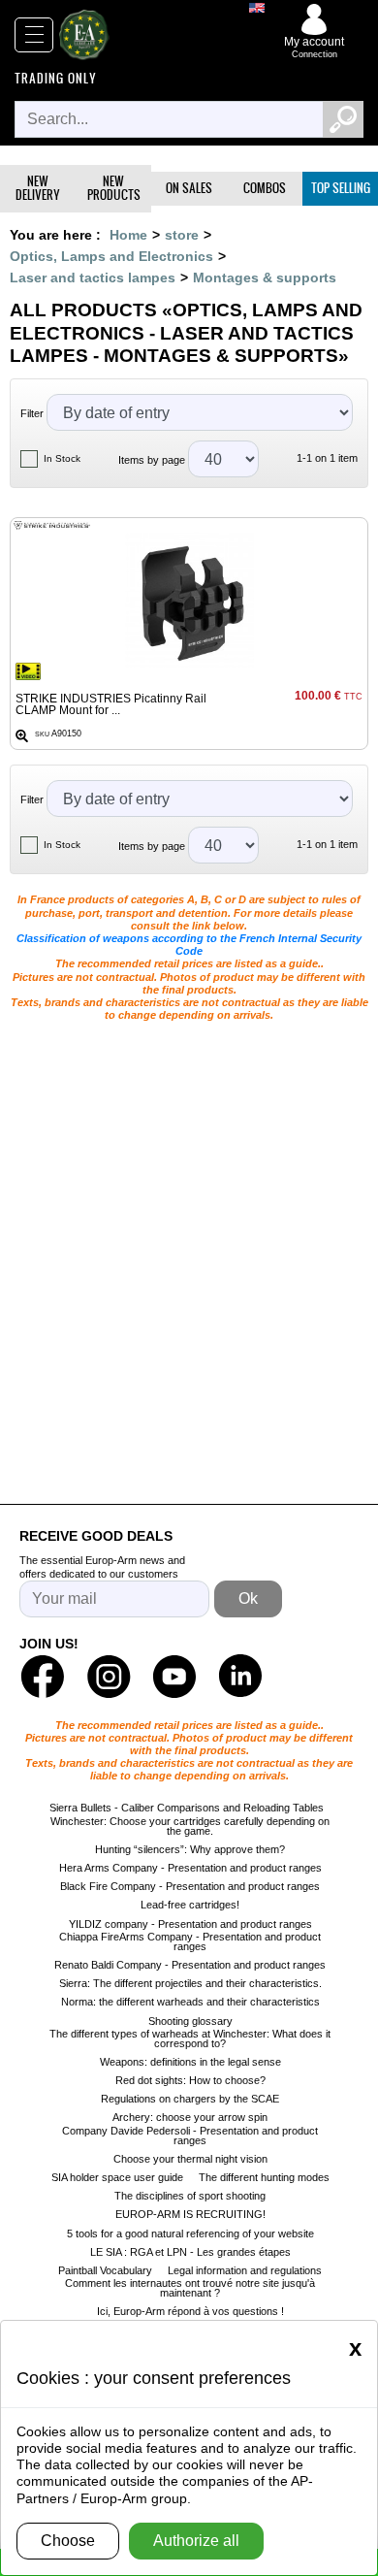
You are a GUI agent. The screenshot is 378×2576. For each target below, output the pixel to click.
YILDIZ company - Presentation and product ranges (190, 1924)
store (182, 235)
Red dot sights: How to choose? (190, 2080)
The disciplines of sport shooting (190, 2196)
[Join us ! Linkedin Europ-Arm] (240, 1677)
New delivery (38, 188)
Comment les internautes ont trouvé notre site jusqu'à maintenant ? (190, 2288)
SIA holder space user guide (117, 2177)
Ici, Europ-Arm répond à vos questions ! (190, 2311)
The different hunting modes (264, 2177)
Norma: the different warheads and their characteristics (190, 2002)
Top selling (341, 188)
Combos (265, 188)
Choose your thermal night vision (190, 2159)
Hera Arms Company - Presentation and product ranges (190, 1868)
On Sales (189, 188)
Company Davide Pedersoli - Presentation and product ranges (190, 2136)
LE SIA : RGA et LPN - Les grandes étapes (190, 2252)
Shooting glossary (190, 2021)
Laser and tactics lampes (93, 277)
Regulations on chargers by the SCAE (190, 2099)
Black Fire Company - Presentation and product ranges (190, 1886)
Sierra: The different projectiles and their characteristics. (190, 1983)
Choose (68, 2541)
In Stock (62, 458)
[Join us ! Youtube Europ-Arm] (174, 1677)
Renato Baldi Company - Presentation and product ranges (190, 1965)
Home (128, 235)
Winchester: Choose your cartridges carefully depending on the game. (190, 1826)
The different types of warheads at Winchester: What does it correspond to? (190, 2038)
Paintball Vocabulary (105, 2270)
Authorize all (196, 2541)
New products (114, 188)
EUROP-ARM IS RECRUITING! (190, 2214)
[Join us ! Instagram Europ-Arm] (109, 1677)
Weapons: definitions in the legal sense (190, 2062)
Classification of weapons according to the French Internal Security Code (189, 945)
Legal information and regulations (245, 2270)
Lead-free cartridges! (190, 1905)
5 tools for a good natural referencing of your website (190, 2234)
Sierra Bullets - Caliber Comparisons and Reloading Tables (187, 1808)
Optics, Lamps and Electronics (111, 256)
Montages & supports (265, 277)
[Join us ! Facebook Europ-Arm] (43, 1677)
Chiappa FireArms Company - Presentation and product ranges (190, 1941)
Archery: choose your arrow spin (190, 2117)
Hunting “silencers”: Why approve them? (190, 1849)
